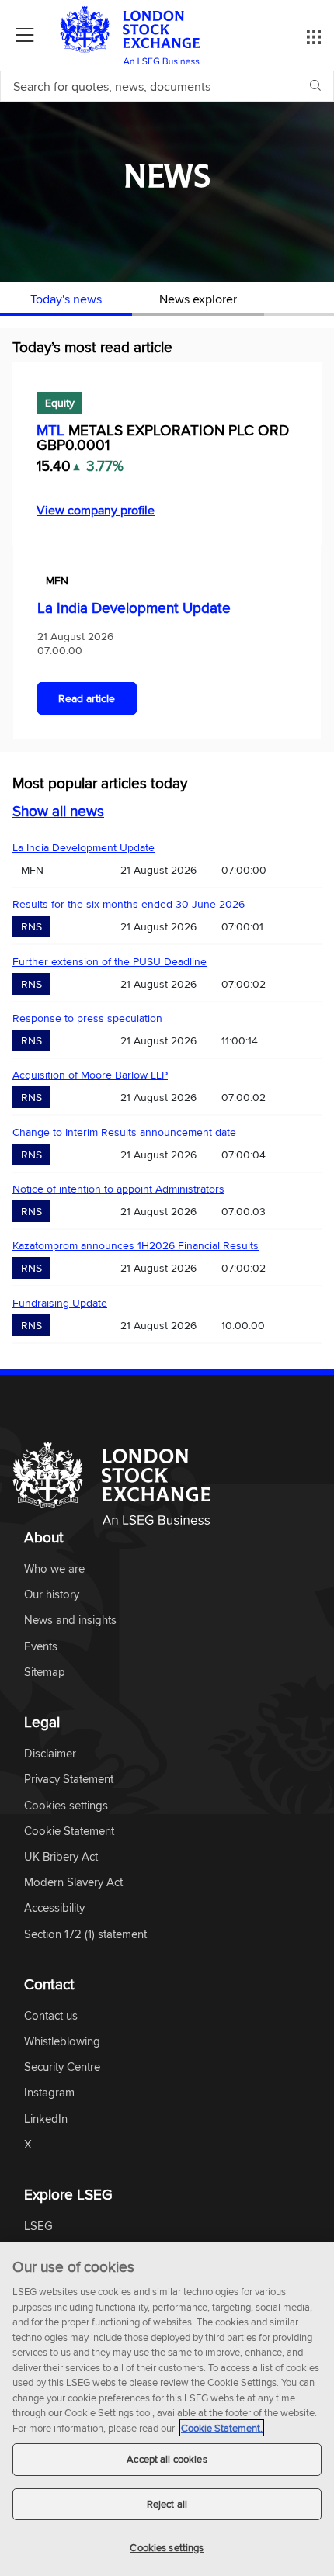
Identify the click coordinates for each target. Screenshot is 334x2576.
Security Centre (62, 2067)
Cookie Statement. (222, 2428)
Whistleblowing (62, 2042)
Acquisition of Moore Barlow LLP (90, 1075)
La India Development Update (134, 608)
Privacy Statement (69, 1780)
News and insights (70, 1620)
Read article (87, 698)
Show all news (58, 811)
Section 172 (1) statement (85, 1935)
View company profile (96, 510)
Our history (52, 1595)
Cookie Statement (69, 1832)
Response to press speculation (87, 1018)
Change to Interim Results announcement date (124, 1132)
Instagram (49, 2093)
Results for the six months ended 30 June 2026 (129, 904)
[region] (167, 2409)
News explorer (198, 299)
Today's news (66, 299)
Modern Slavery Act (73, 1883)
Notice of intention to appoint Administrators (118, 1189)
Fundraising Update (60, 1303)
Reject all (167, 2504)
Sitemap (45, 1672)
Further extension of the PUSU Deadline (110, 961)
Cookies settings (167, 2547)
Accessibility (54, 1908)
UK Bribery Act (61, 1857)
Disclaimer (50, 1754)
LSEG (38, 2226)
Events (41, 1647)
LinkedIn (46, 2119)
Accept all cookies (167, 2459)
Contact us (51, 2016)
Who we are (54, 1569)
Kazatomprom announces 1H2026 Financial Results (136, 1245)
